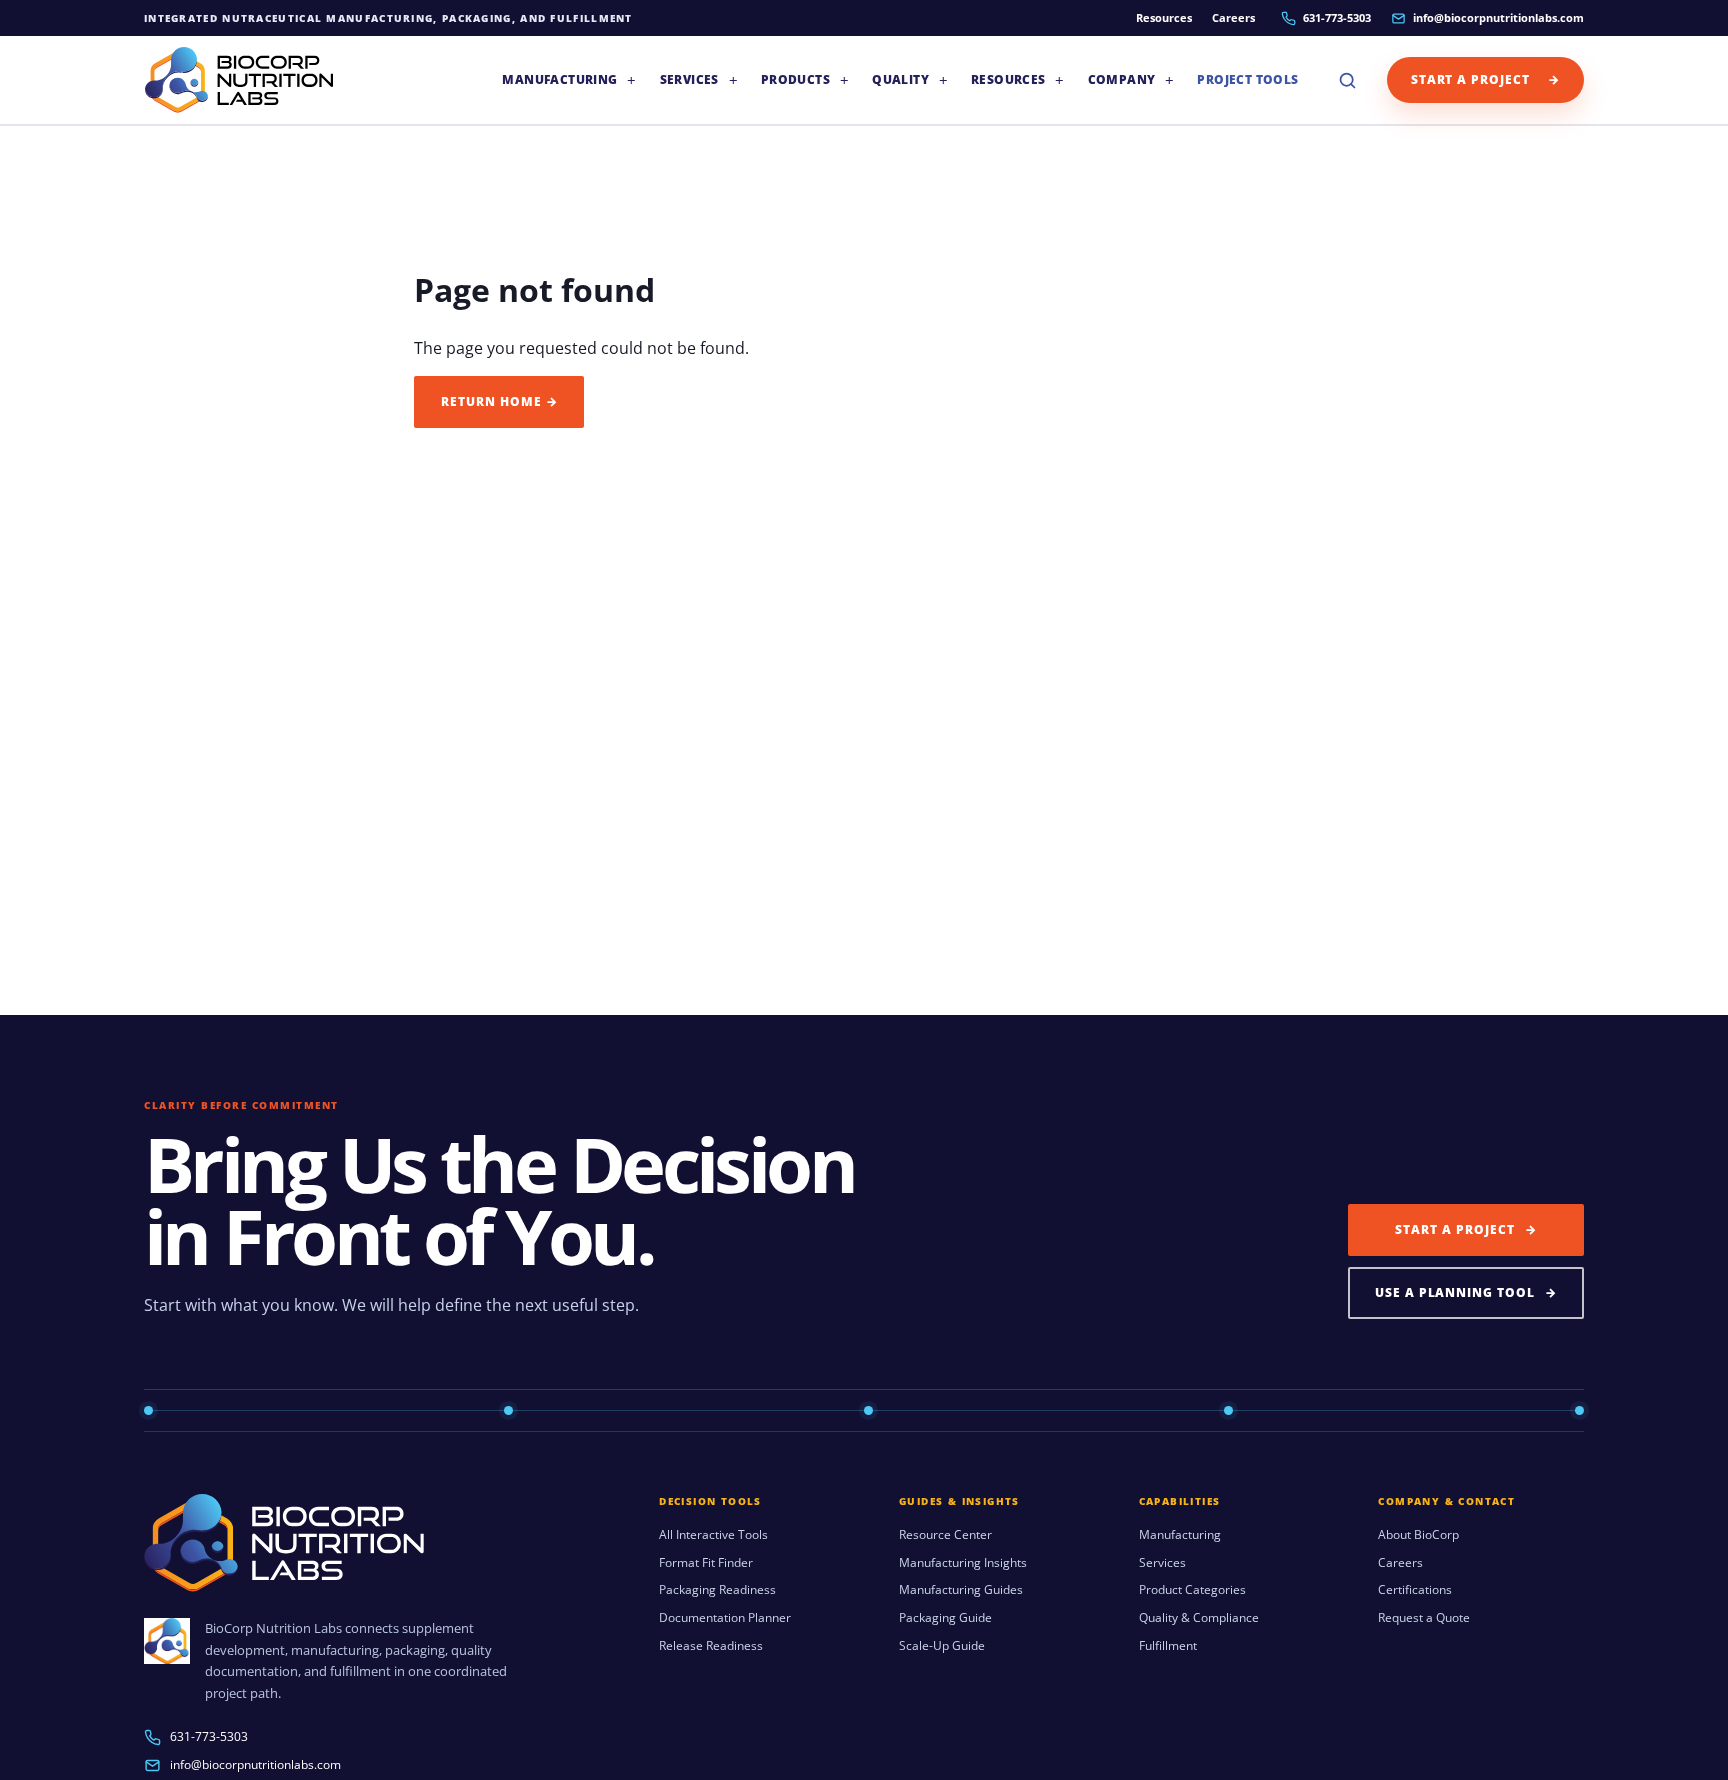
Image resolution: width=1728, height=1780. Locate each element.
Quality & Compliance (1199, 1618)
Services (1162, 1563)
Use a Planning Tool (1466, 1292)
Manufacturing (1180, 1535)
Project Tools (1247, 79)
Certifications (1415, 1590)
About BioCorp (1418, 1535)
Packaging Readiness (717, 1590)
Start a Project (1485, 79)
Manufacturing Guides (961, 1590)
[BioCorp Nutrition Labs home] (239, 80)
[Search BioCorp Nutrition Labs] (1348, 80)
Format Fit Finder (706, 1563)
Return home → (499, 401)
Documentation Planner (725, 1618)
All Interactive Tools (713, 1535)
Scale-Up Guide (942, 1646)
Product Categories (1192, 1590)
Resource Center (945, 1535)
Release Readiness (711, 1646)
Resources (1164, 17)
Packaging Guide (945, 1618)
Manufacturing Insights (963, 1563)
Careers (1233, 17)
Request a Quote (1424, 1618)
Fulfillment (1168, 1646)
